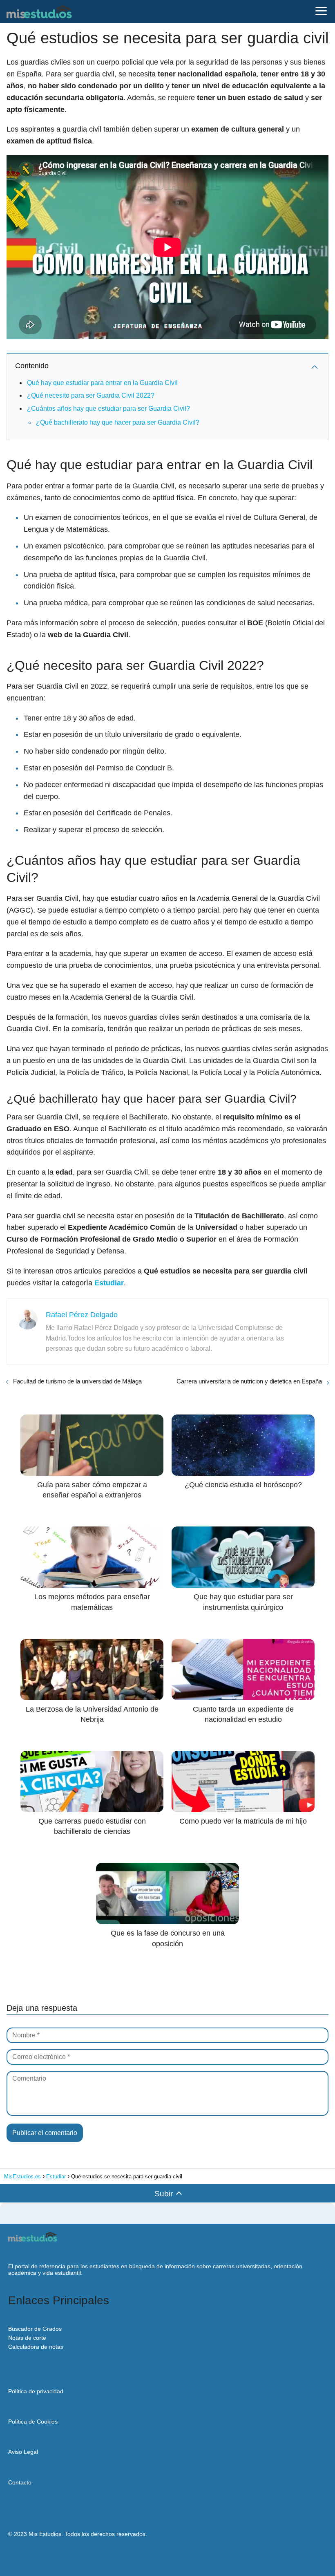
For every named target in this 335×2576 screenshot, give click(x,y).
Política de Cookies (33, 2422)
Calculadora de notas (36, 2347)
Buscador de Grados (35, 2329)
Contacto (20, 2482)
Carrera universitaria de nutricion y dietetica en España (249, 1381)
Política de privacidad (36, 2391)
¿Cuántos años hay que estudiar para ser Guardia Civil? (108, 408)
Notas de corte (27, 2338)
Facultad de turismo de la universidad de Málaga (77, 1381)
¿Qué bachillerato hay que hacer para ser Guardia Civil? (118, 422)
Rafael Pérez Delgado (82, 1315)
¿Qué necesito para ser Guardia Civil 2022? (91, 395)
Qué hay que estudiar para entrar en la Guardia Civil (102, 383)
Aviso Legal (23, 2452)
